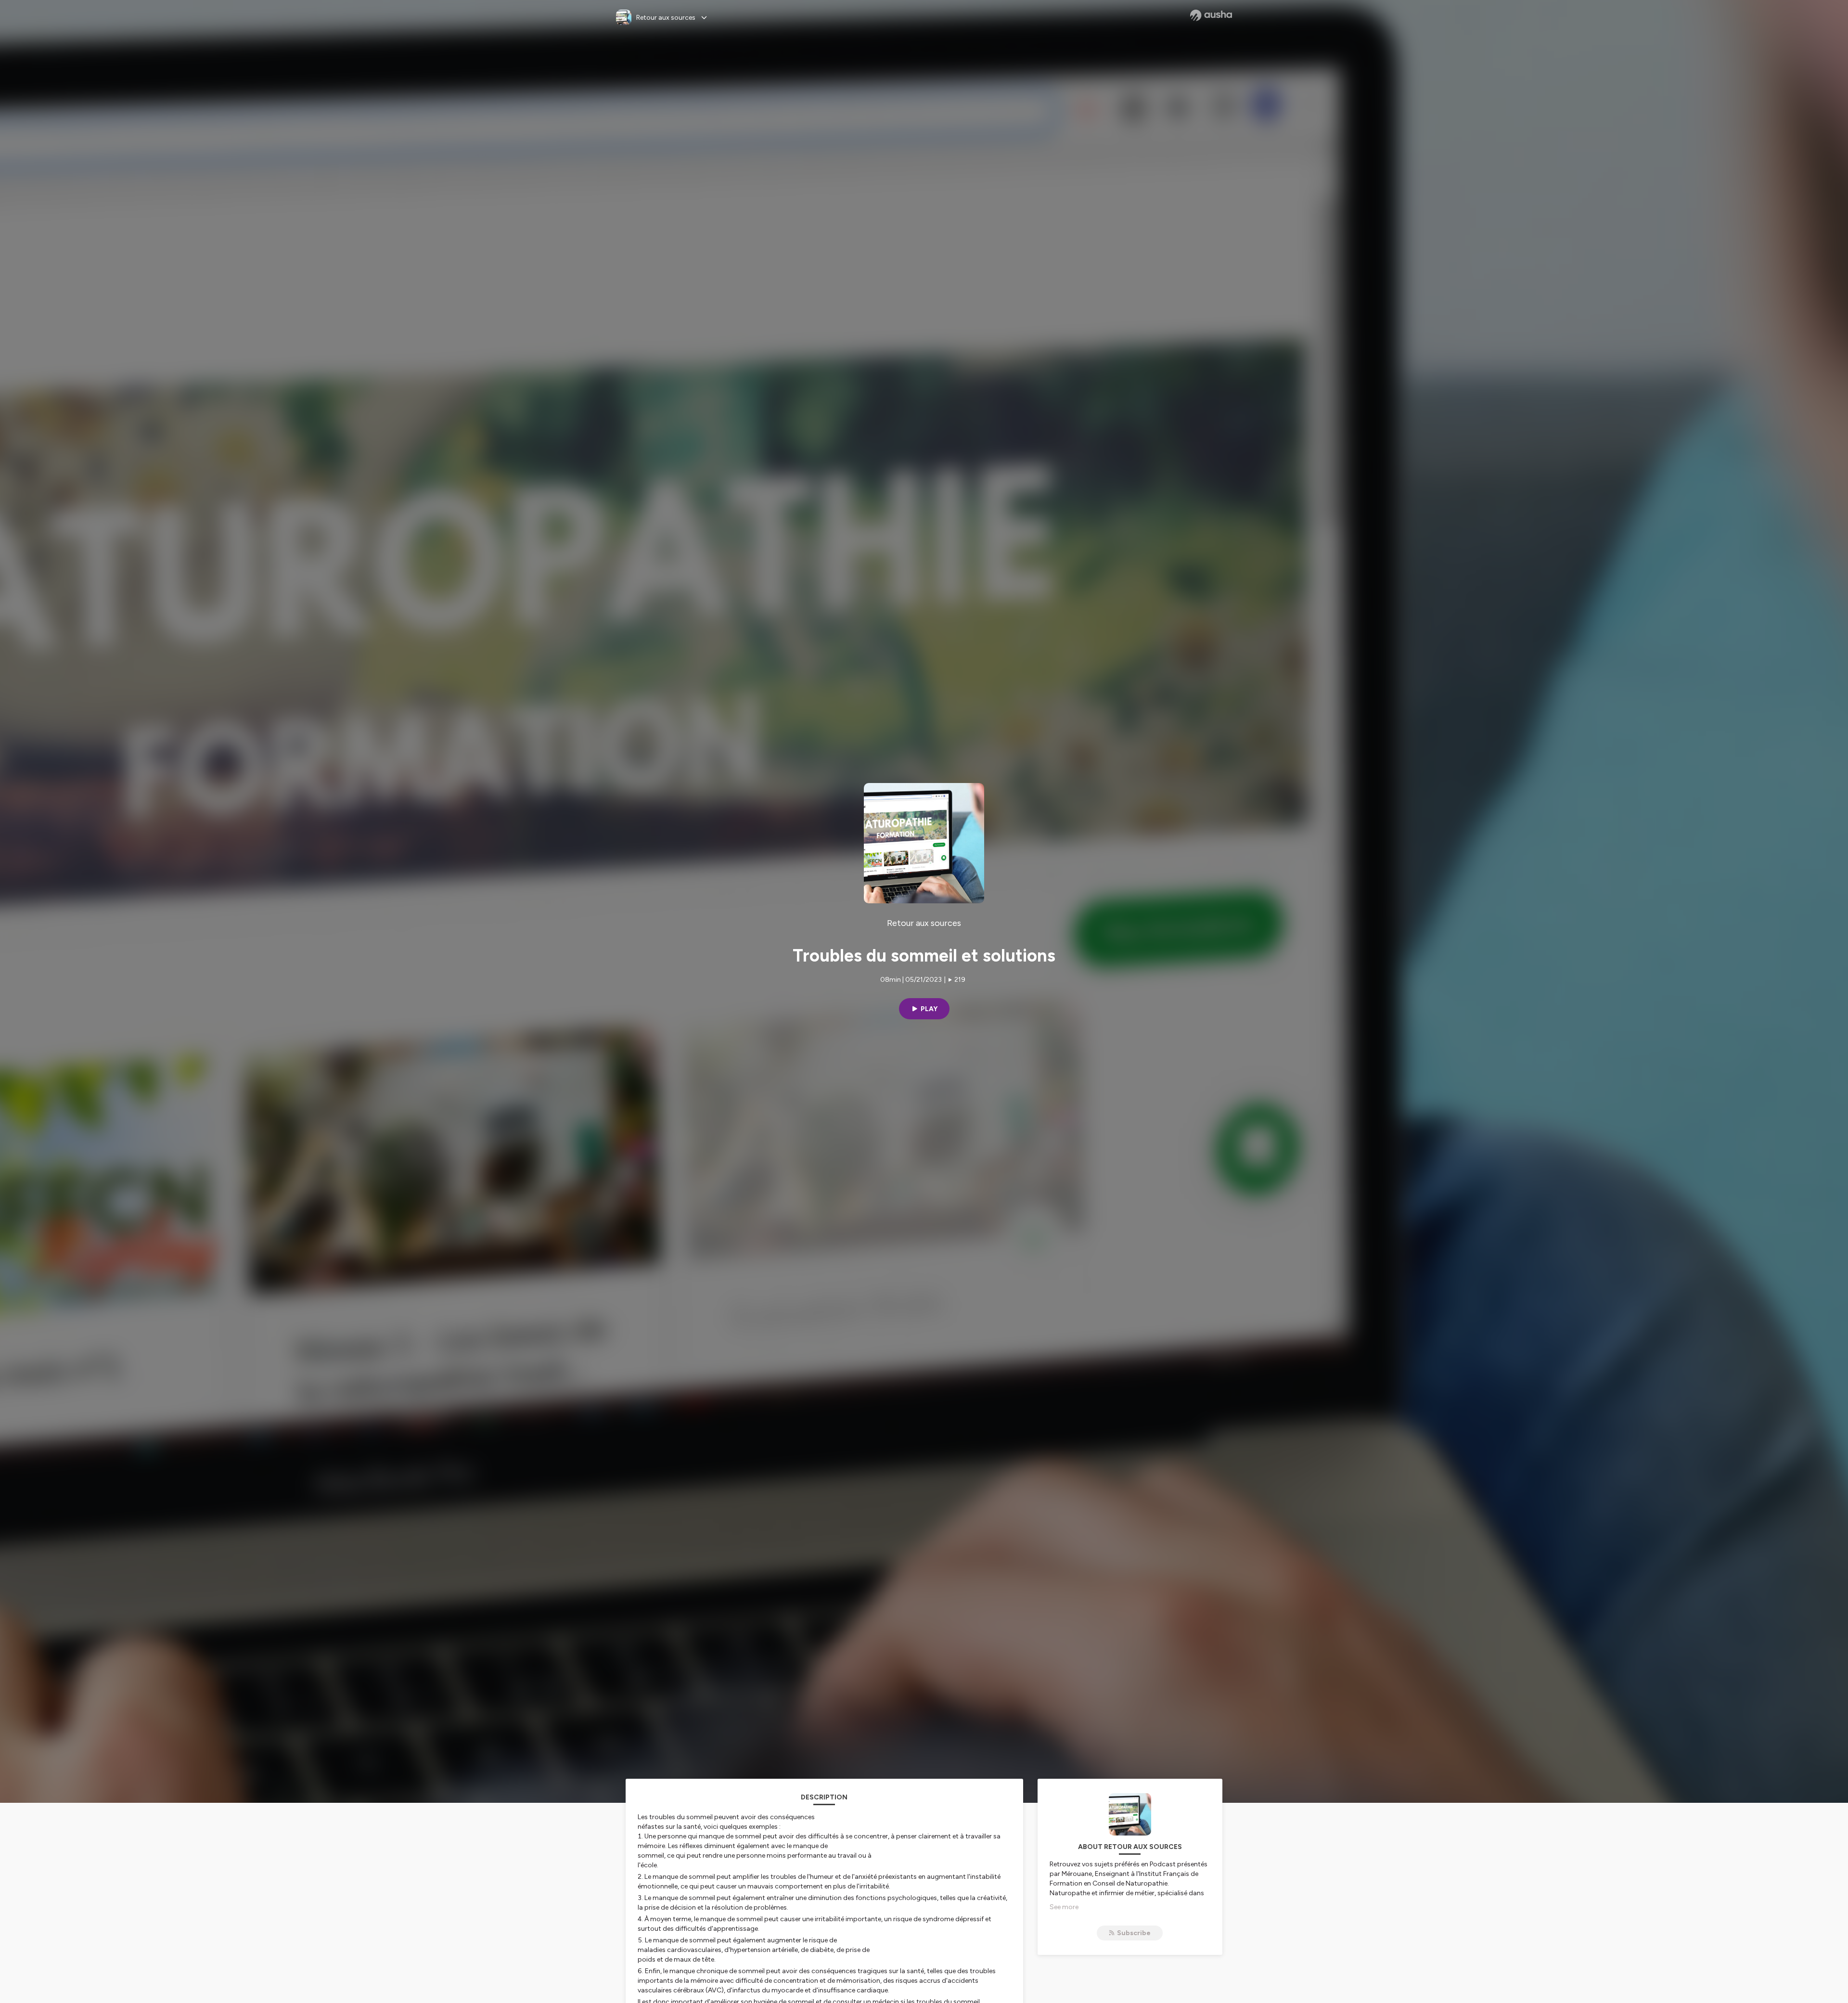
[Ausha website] (1211, 15)
